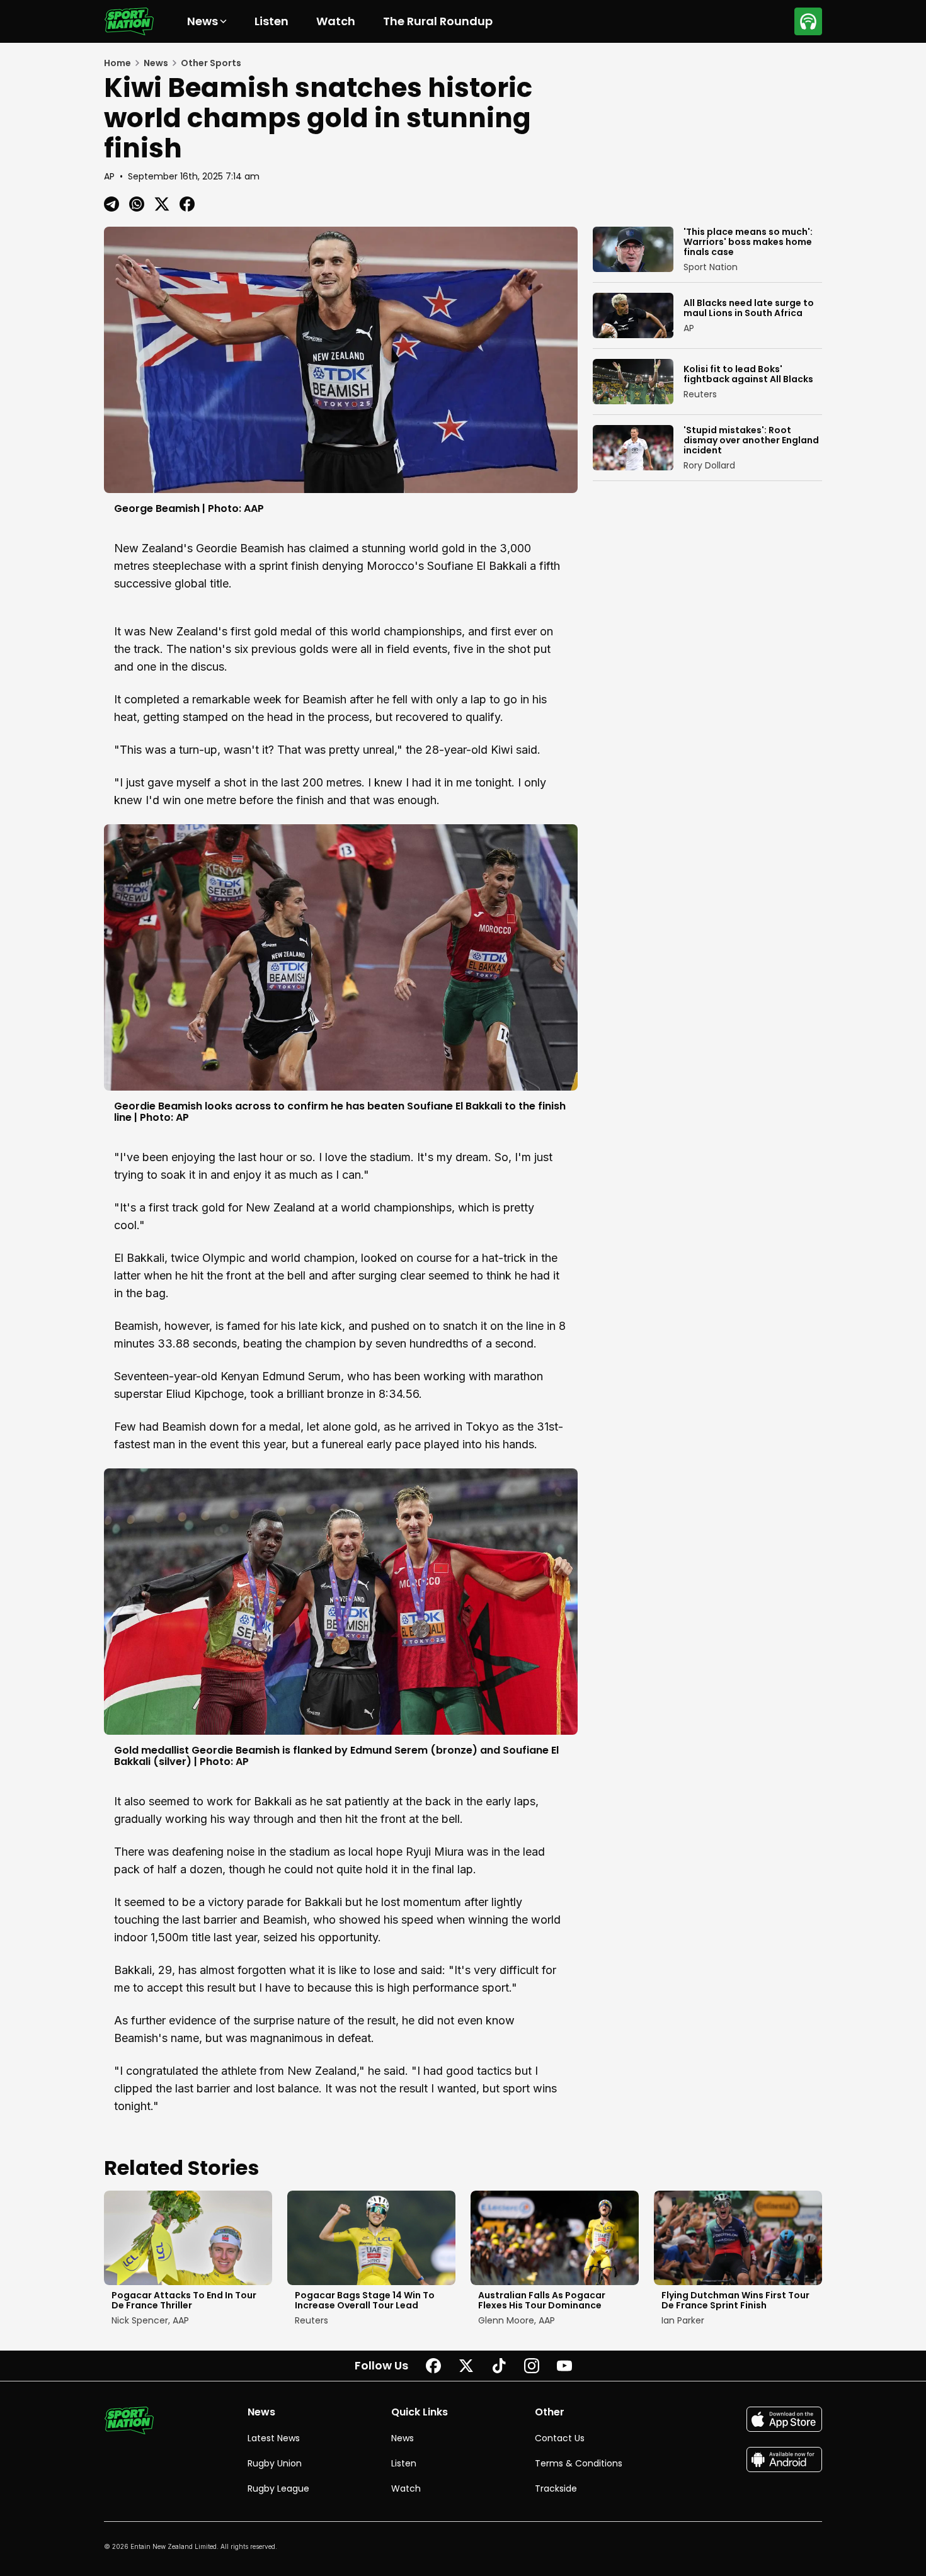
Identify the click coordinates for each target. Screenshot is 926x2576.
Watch (336, 21)
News (403, 2438)
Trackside (556, 2488)
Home (117, 63)
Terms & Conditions (579, 2463)
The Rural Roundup (438, 21)
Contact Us (560, 2438)
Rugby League (278, 2488)
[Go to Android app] (784, 2460)
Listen (272, 21)
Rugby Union (275, 2463)
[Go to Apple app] (784, 2419)
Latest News (274, 2438)
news (156, 63)
